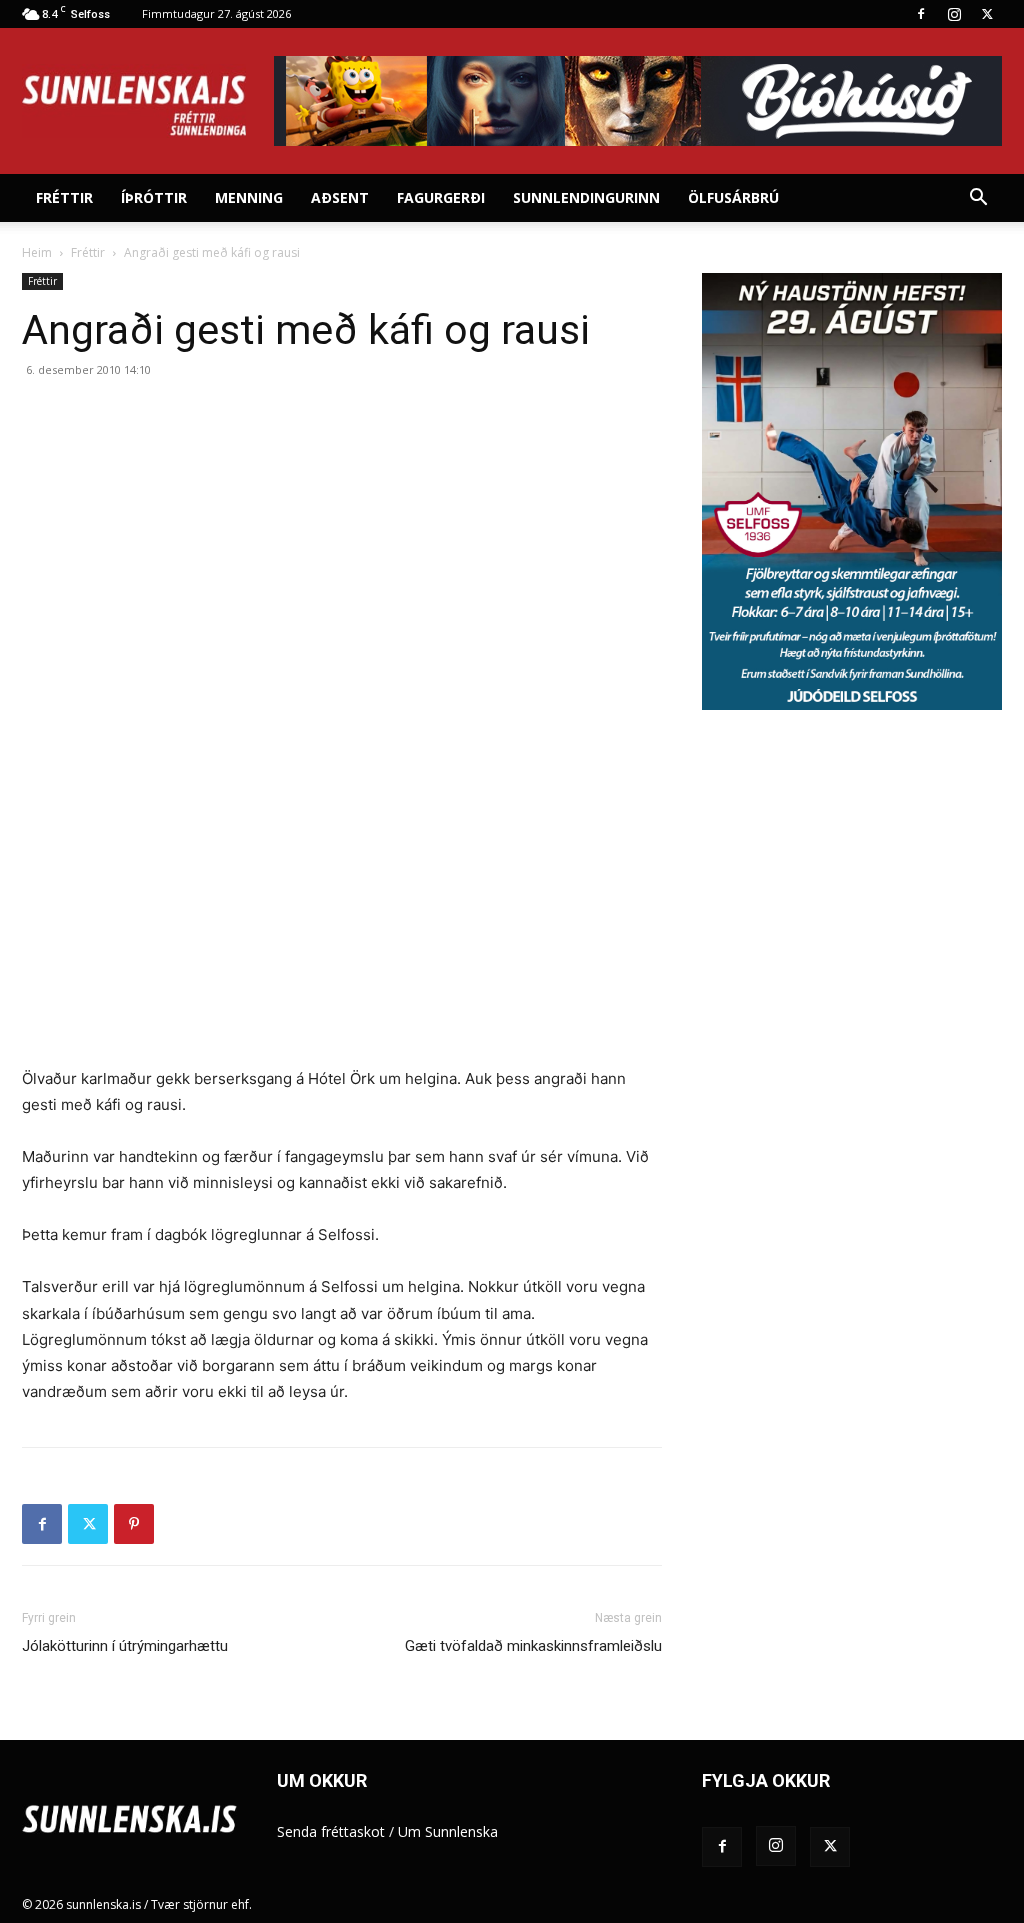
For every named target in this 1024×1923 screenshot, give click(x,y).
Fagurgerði (441, 197)
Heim (37, 252)
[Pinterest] (134, 1524)
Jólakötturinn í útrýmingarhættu (125, 1646)
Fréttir (64, 197)
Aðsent (340, 197)
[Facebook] (921, 14)
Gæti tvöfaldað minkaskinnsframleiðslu (533, 1646)
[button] (978, 199)
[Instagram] (954, 14)
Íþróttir (154, 197)
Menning (249, 197)
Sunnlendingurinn (586, 197)
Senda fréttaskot (331, 1831)
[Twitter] (987, 14)
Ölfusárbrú (733, 197)
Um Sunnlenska (448, 1831)
